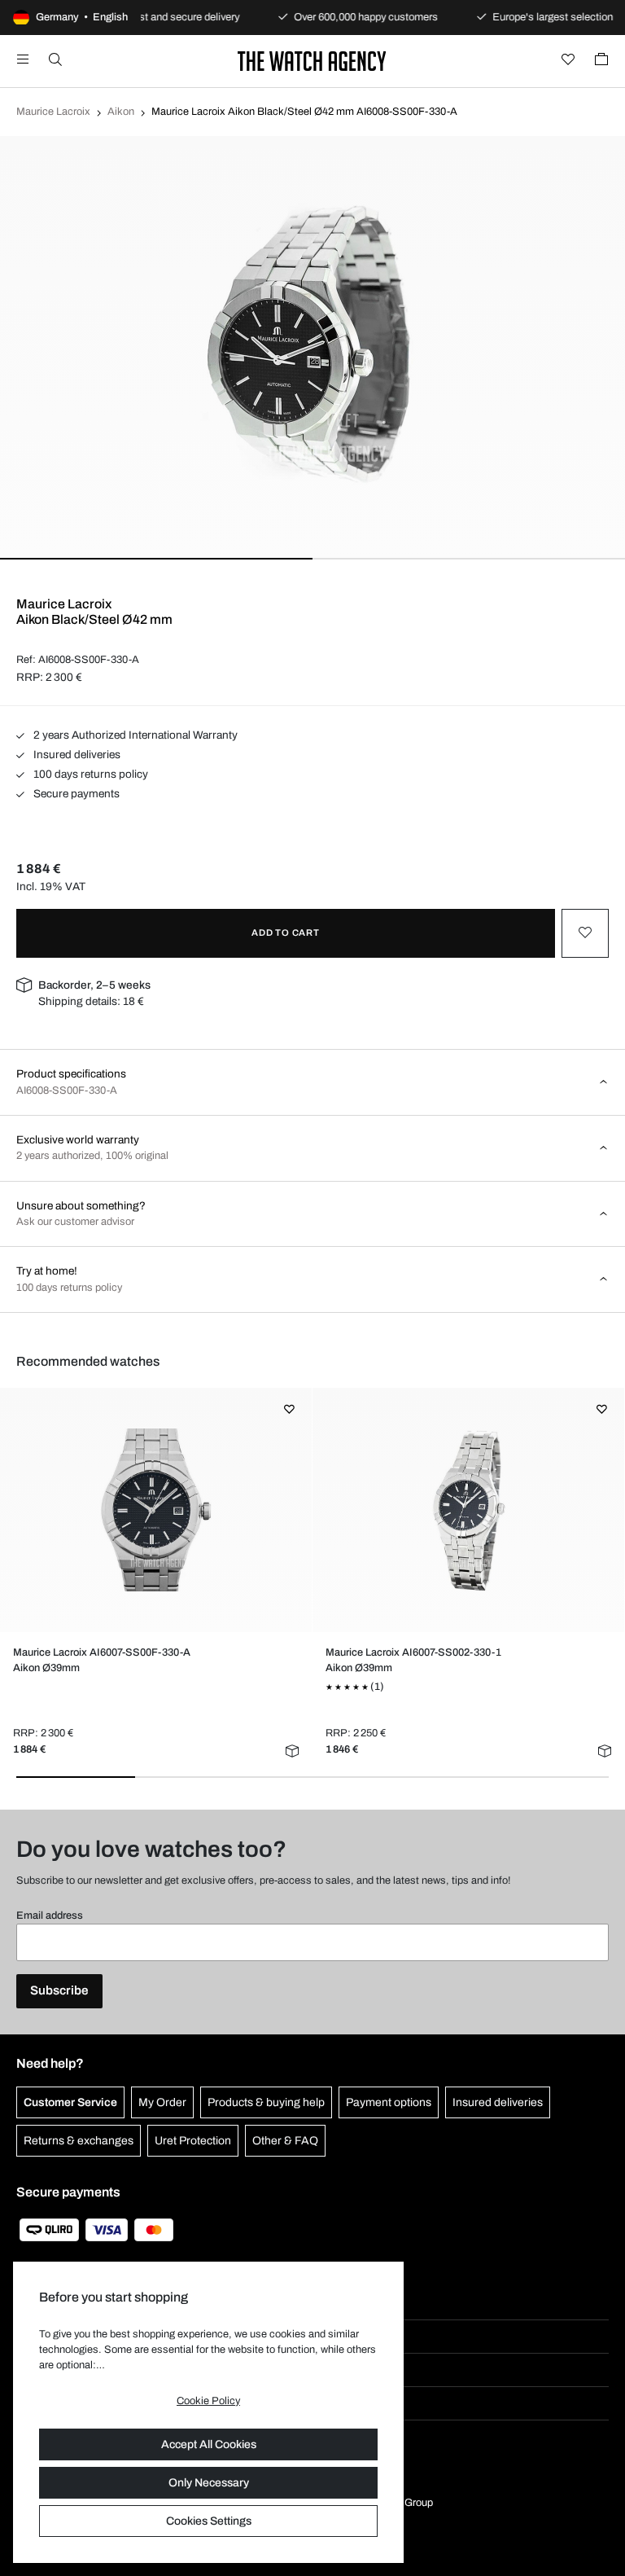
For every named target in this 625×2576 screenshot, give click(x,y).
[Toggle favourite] (585, 933)
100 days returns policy (90, 774)
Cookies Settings (209, 2521)
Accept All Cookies (209, 2444)
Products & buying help (266, 2102)
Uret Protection (193, 2141)
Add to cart (286, 933)
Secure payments (75, 794)
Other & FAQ (285, 2141)
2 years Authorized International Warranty (134, 735)
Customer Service (70, 2102)
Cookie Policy (208, 2401)
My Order (162, 2102)
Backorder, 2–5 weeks (94, 985)
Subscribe (59, 1990)
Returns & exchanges (79, 2141)
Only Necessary (209, 2483)
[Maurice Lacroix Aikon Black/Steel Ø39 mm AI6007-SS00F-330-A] (155, 1510)
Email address (50, 1916)
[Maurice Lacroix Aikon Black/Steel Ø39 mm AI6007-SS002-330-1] (468, 1510)
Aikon (121, 112)
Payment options (389, 2102)
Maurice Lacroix (53, 112)
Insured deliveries (76, 755)
